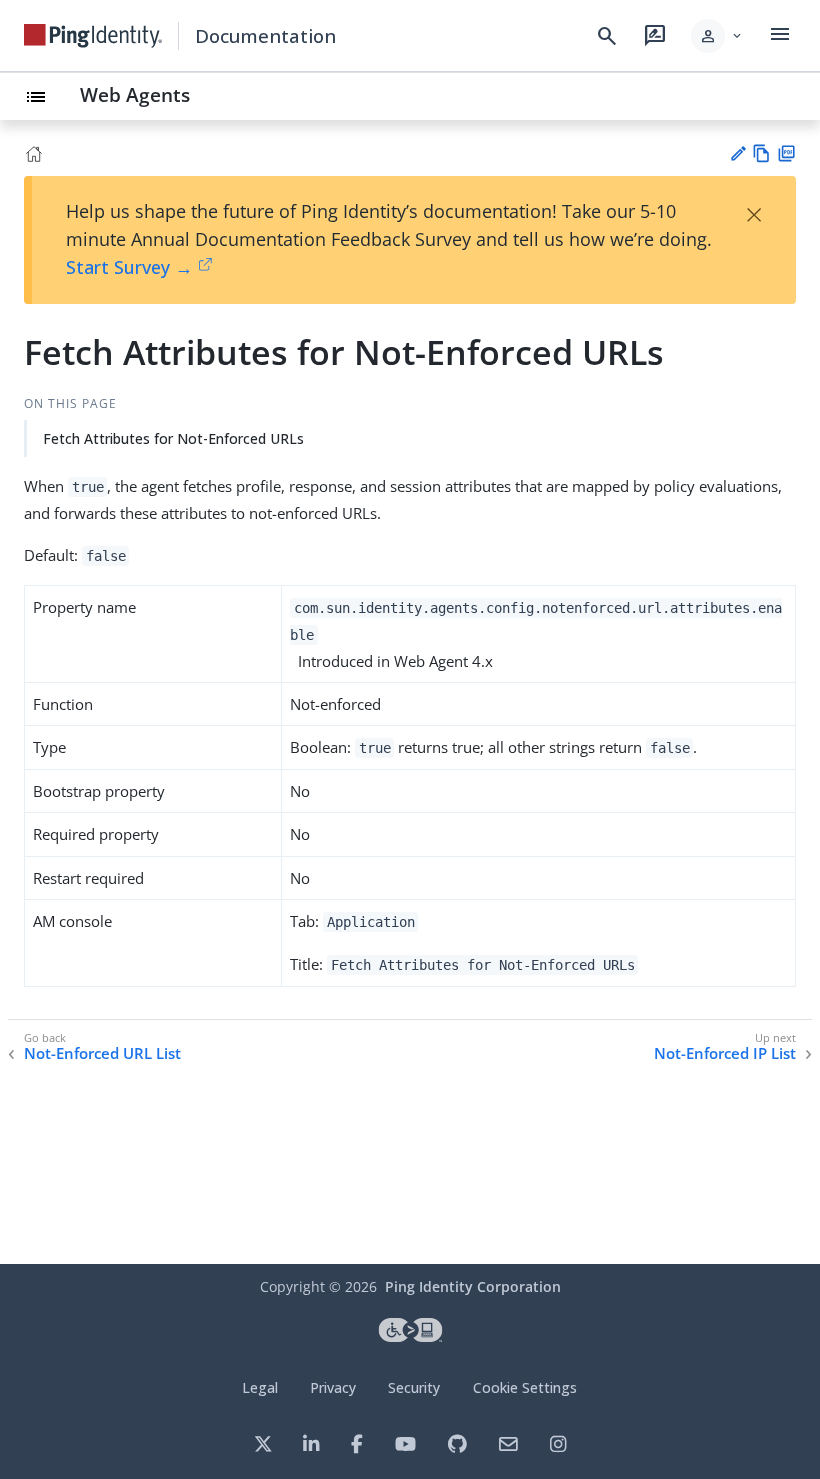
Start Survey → (129, 267)
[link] (93, 36)
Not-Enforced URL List (102, 1053)
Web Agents (135, 94)
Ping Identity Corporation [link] (473, 1286)
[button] (717, 36)
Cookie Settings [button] (525, 1387)
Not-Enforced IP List (725, 1053)
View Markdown (761, 153)
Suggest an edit (737, 153)
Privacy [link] (333, 1387)
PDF (786, 153)
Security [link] (414, 1387)
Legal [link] (260, 1387)
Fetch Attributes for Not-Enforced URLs (173, 438)
